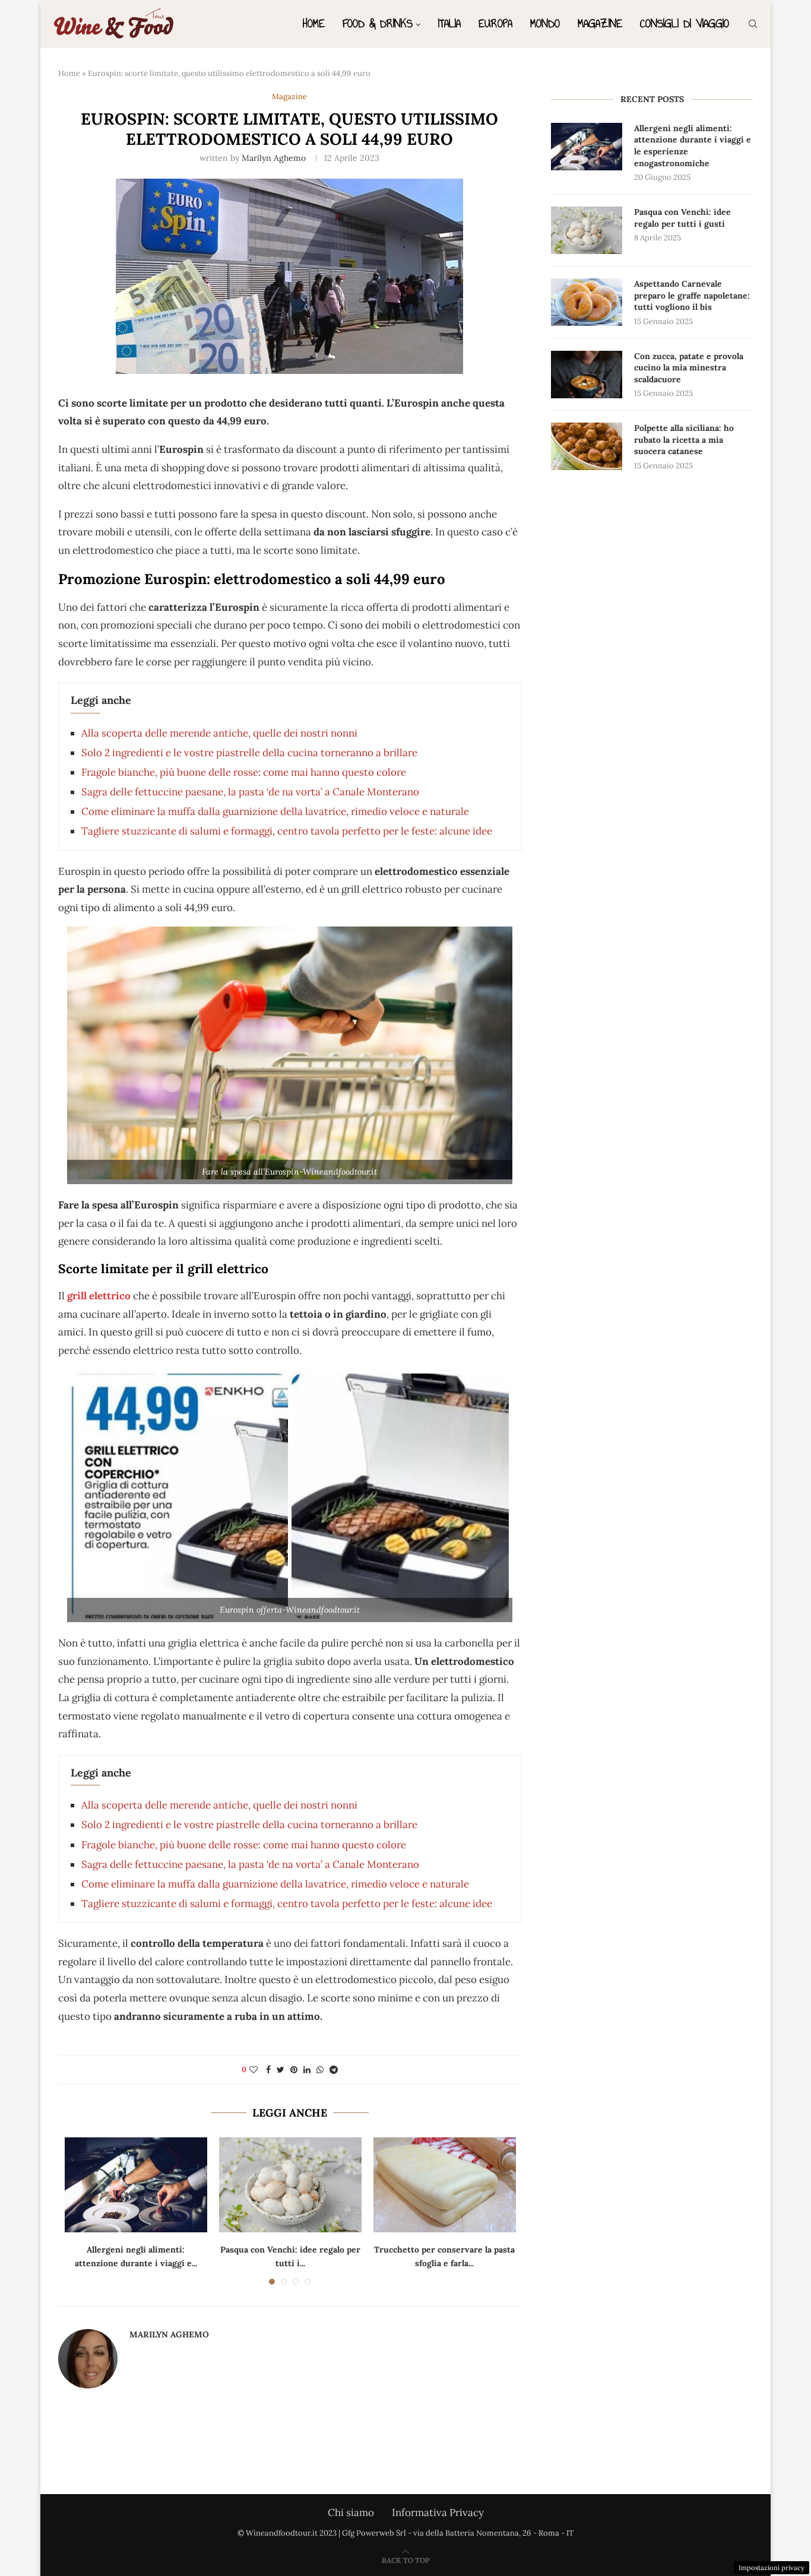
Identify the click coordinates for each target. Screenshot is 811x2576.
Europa (495, 23)
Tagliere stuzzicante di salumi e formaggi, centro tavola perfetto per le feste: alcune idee (287, 831)
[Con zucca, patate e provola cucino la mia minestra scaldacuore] (587, 375)
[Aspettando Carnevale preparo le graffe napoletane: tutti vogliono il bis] (587, 302)
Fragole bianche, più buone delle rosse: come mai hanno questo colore (244, 772)
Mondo (545, 23)
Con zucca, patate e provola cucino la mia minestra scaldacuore (689, 368)
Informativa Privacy (438, 2512)
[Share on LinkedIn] (307, 2070)
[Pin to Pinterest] (294, 2070)
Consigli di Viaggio (685, 23)
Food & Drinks (378, 23)
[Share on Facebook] (268, 2070)
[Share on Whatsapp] (320, 2070)
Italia (449, 23)
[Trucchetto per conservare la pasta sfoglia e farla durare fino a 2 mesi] (445, 2185)
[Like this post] (254, 2070)
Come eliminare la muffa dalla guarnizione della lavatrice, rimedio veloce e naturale (275, 811)
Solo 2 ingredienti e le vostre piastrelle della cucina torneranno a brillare (249, 753)
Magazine (600, 23)
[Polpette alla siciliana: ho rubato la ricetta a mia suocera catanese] (587, 446)
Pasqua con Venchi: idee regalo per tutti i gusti (682, 218)
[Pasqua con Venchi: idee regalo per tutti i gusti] (290, 2185)
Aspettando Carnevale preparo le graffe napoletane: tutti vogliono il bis (692, 295)
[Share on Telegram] (334, 2070)
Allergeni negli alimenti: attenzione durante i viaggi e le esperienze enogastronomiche (693, 146)
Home (314, 23)
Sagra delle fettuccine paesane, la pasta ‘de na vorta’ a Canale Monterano (250, 792)
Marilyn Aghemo (274, 158)
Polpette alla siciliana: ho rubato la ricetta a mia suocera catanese (684, 440)
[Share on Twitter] (281, 2070)
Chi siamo (351, 2512)
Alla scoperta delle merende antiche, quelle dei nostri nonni (219, 733)
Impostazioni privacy (772, 2568)
